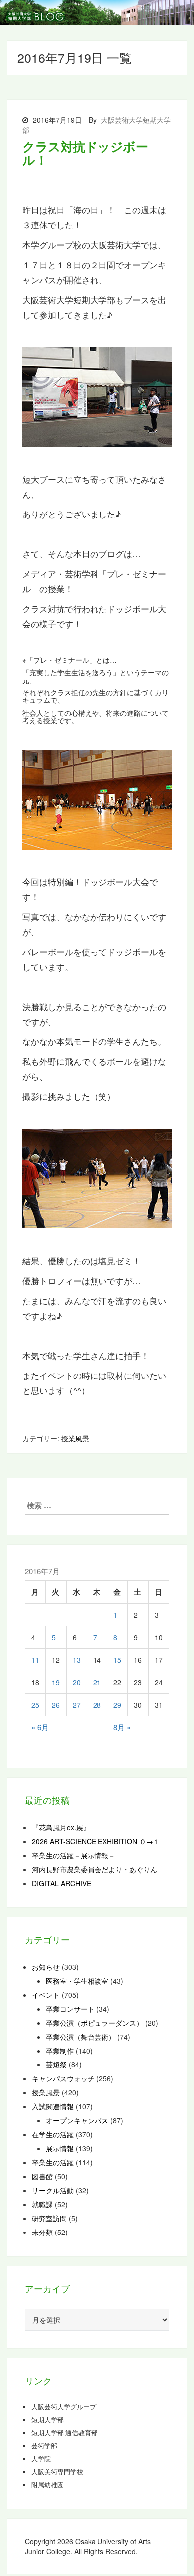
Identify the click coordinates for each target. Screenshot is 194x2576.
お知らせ (46, 1967)
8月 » (122, 1727)
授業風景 (75, 1438)
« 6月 (40, 1727)
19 (56, 1682)
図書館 (42, 2176)
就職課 (42, 2204)
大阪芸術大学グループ (64, 2407)
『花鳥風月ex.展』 (61, 1827)
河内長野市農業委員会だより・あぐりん (95, 1869)
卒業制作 (60, 2051)
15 (117, 1660)
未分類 (42, 2232)
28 (97, 1705)
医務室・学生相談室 (77, 1981)
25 (35, 1705)
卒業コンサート (70, 2009)
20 (77, 1682)
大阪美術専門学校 (57, 2472)
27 (77, 1705)
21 (97, 1682)
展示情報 (60, 2148)
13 (77, 1660)
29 (117, 1705)
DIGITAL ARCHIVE (61, 1883)
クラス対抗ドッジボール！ (85, 153)
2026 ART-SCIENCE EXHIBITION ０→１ (96, 1841)
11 (35, 1660)
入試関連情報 (53, 2106)
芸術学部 (44, 2446)
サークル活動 (53, 2190)
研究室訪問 (49, 2218)
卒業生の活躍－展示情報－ (74, 1855)
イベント (46, 1995)
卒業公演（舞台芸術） (81, 2037)
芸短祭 (56, 2064)
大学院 (41, 2459)
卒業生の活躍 (53, 2162)
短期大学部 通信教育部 (64, 2433)
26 (56, 1705)
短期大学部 (48, 2420)
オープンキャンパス (77, 2120)
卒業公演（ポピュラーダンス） (95, 2023)
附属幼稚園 (48, 2485)
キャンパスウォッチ (63, 2078)
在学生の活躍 (53, 2134)
